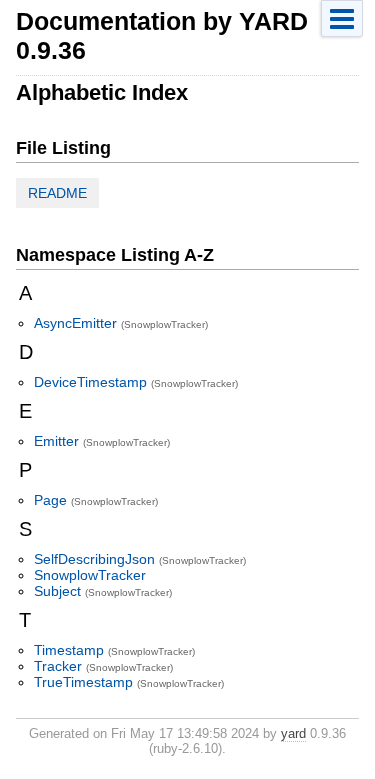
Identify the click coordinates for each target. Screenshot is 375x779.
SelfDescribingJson (94, 559)
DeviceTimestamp (90, 382)
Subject (57, 591)
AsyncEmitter (75, 323)
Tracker (58, 666)
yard (293, 733)
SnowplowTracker (90, 575)
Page (50, 500)
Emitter (56, 441)
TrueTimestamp (83, 682)
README (57, 193)
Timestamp (69, 650)
